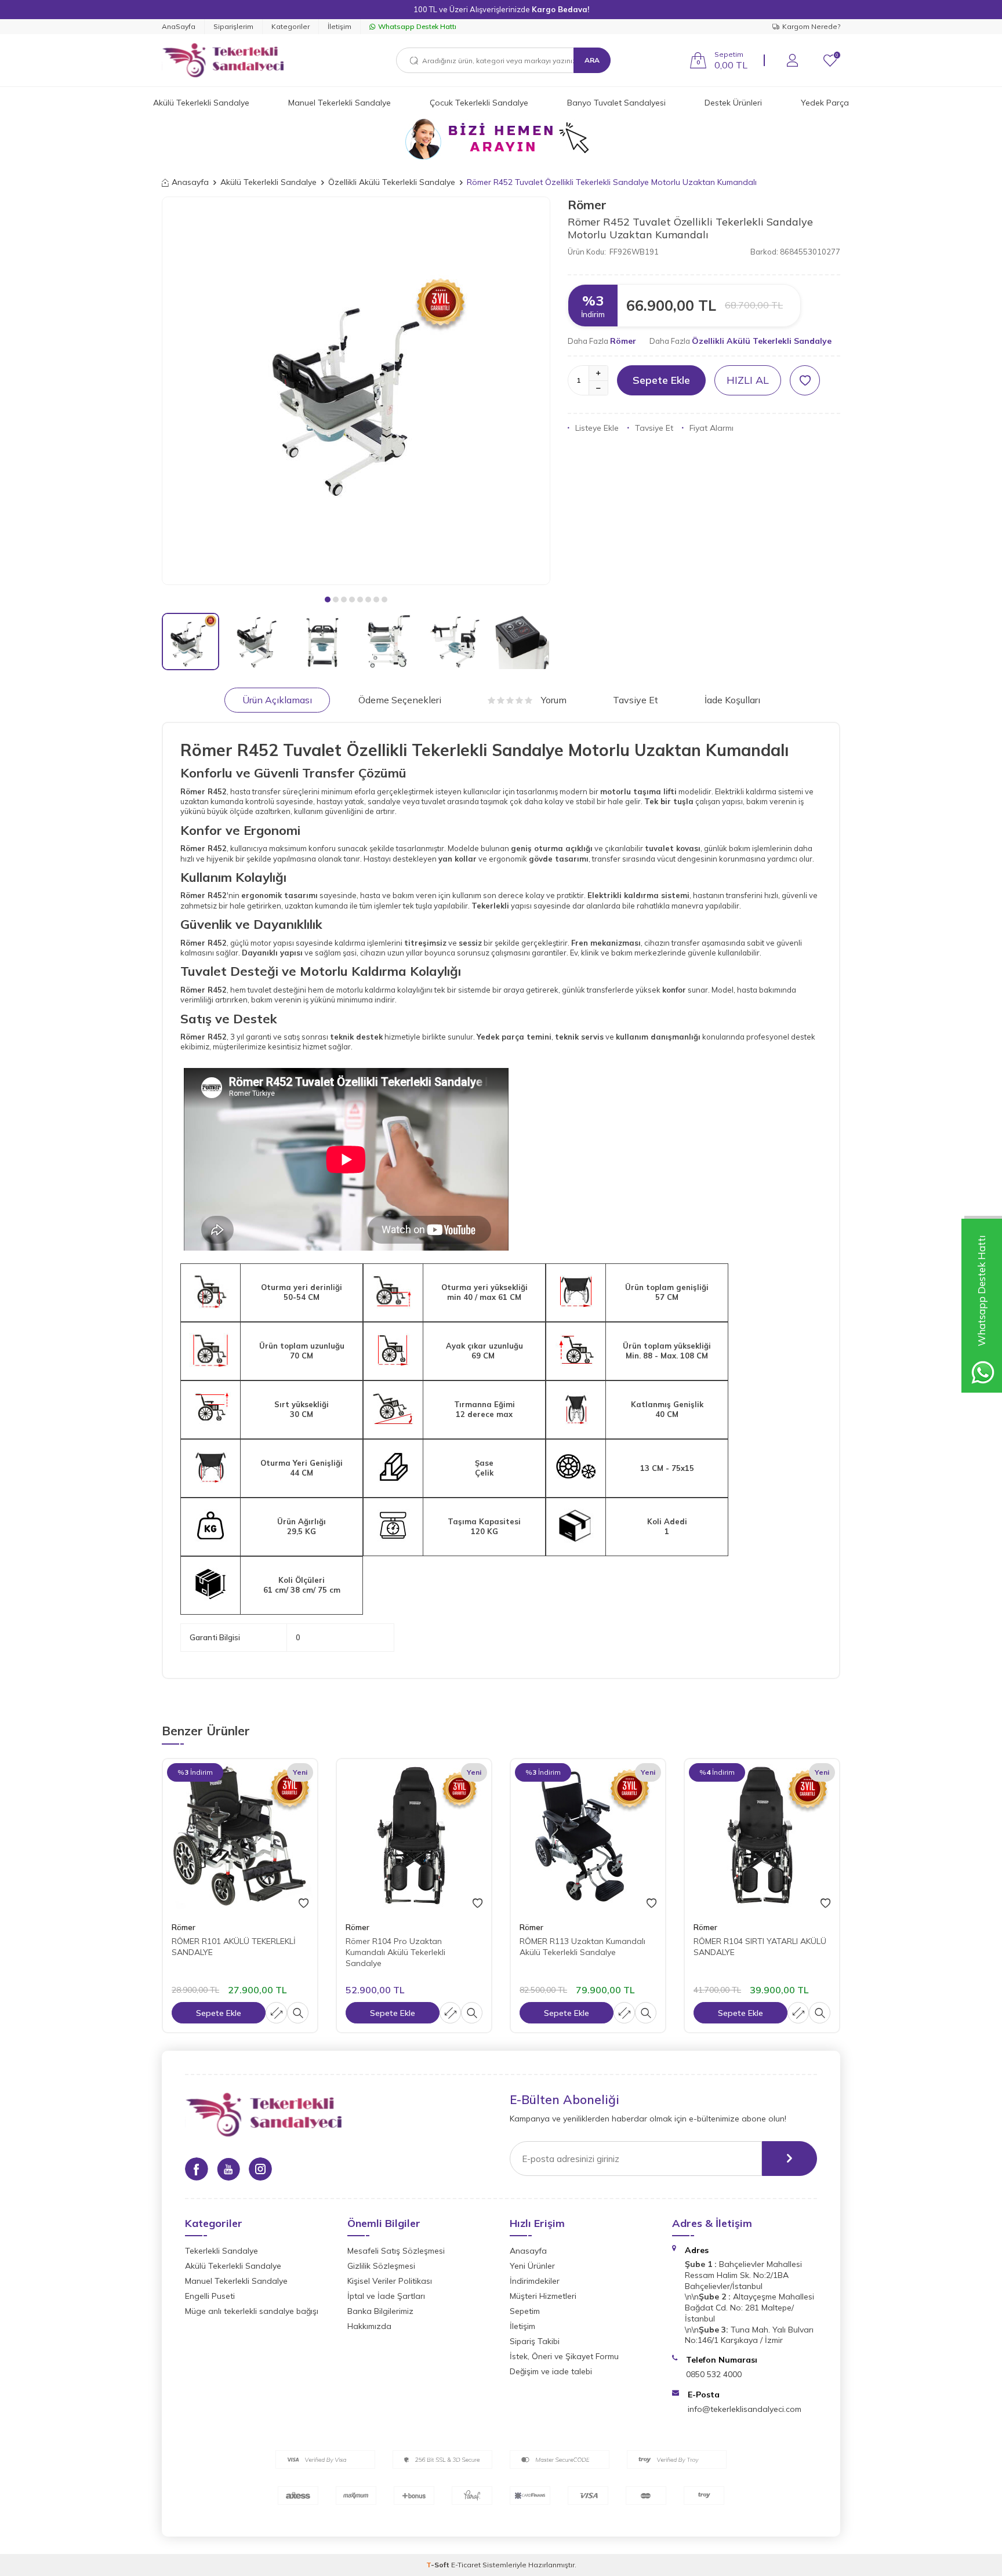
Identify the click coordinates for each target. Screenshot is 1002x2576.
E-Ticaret (466, 2565)
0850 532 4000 (714, 2374)
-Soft (439, 2565)
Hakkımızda (369, 2326)
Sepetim (525, 2311)
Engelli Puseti (210, 2296)
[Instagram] (260, 2169)
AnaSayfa (179, 26)
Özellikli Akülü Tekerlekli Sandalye (392, 182)
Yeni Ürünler (532, 2266)
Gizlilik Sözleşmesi (381, 2266)
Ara (592, 60)
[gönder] (789, 2159)
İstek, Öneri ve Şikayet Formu (564, 2356)
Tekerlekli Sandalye (222, 2251)
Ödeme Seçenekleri (400, 700)
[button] (328, 600)
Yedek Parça (825, 103)
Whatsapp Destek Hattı (417, 26)
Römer (587, 205)
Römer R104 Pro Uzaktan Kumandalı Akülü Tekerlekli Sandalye (395, 1952)
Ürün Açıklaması (277, 700)
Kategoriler (291, 26)
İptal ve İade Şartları (386, 2296)
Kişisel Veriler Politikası (390, 2281)
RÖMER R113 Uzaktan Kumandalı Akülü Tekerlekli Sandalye (582, 1947)
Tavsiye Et (654, 428)
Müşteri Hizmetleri (543, 2296)
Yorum (554, 700)
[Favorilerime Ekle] (304, 1903)
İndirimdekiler (535, 2281)
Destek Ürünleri (733, 103)
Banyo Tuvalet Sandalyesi (616, 103)
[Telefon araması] (501, 139)
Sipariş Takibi (535, 2341)
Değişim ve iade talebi (551, 2371)
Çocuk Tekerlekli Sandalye (479, 103)
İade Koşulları (732, 700)
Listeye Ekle (597, 428)
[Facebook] (197, 2169)
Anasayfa (190, 182)
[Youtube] (228, 2169)
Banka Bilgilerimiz (380, 2311)
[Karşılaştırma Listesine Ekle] (276, 2013)
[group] (356, 391)
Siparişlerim (233, 26)
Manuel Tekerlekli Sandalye (340, 103)
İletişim (340, 26)
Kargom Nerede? (811, 26)
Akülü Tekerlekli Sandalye (201, 103)
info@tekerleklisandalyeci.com (745, 2409)
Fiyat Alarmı (711, 428)
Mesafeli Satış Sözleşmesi (396, 2251)
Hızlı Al (748, 380)
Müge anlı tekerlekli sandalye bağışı (252, 2311)
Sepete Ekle (661, 380)
